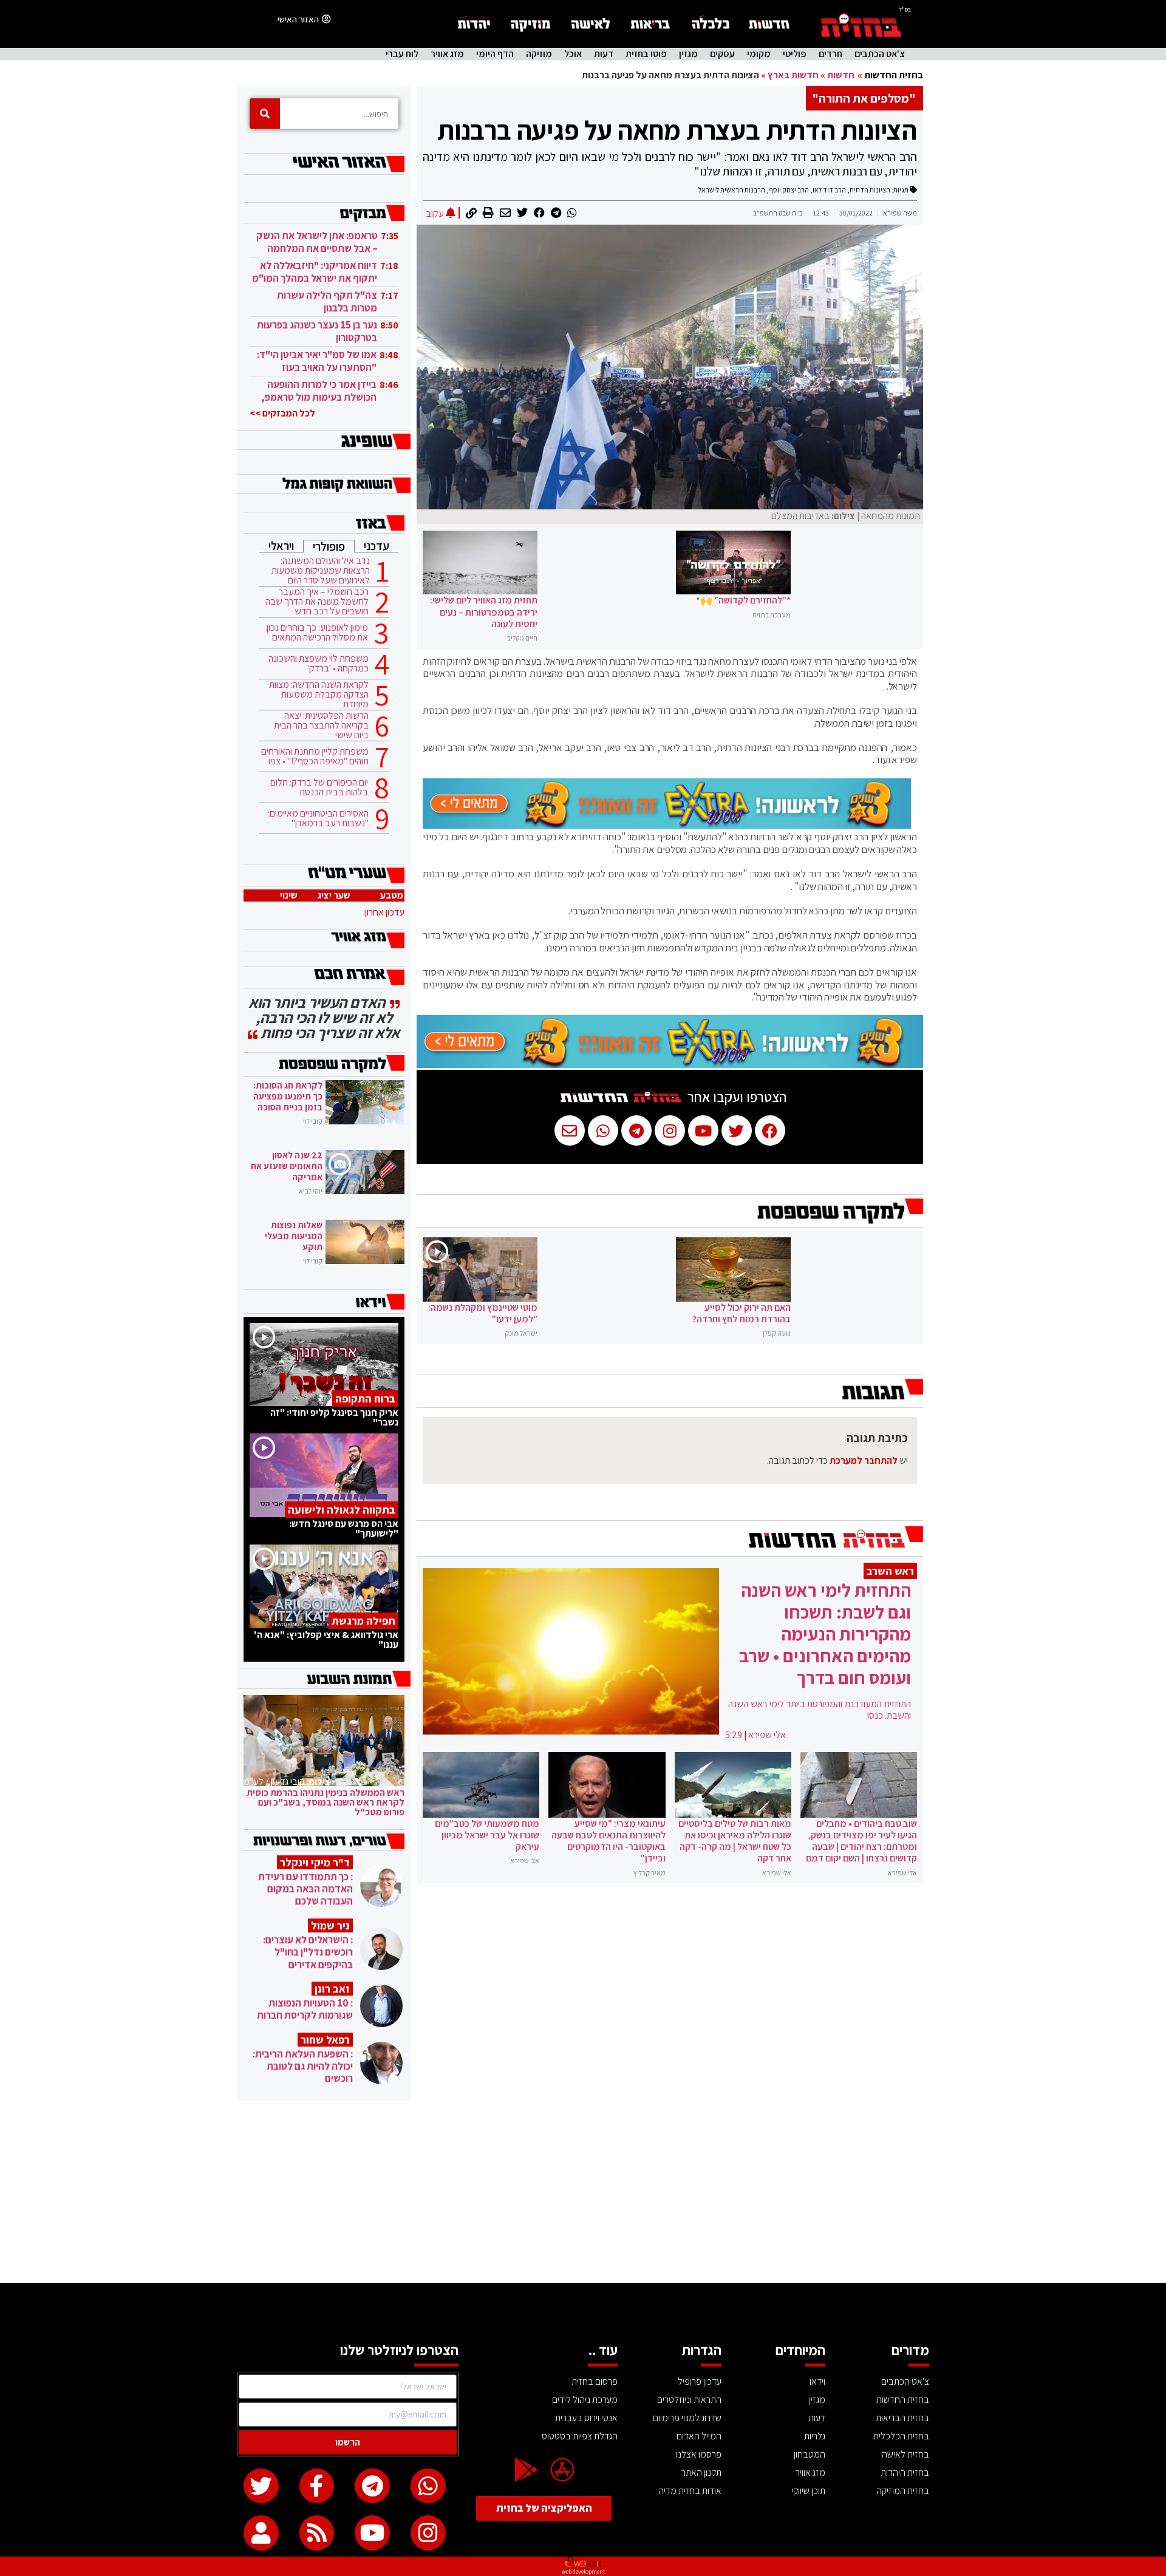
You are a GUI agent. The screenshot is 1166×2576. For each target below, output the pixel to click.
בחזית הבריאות (902, 2418)
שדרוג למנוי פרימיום (687, 2418)
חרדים (830, 54)
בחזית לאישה (905, 2454)
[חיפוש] (265, 114)
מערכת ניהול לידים (585, 2400)
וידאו (817, 2381)
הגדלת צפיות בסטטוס (580, 2436)
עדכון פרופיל (700, 2381)
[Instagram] (428, 2533)
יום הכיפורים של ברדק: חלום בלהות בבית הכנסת (319, 787)
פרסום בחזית (595, 2381)
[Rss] (317, 2533)
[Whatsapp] (428, 2486)
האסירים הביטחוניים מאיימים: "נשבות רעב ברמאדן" (318, 818)
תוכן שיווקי (808, 2491)
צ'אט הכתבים (880, 54)
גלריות (815, 2436)
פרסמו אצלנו (699, 2454)
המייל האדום (699, 2436)
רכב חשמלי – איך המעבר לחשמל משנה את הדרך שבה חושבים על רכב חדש (317, 602)
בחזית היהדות (905, 2472)
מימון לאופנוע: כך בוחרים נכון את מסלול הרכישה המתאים (317, 633)
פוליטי (795, 54)
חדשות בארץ (793, 75)
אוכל (573, 54)
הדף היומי (495, 54)
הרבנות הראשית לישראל (732, 190)
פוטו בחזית (646, 54)
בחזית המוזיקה (903, 2491)
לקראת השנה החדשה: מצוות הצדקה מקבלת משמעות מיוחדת (319, 695)
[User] (261, 2533)
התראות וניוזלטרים (689, 2400)
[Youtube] (372, 2533)
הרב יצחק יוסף (789, 190)
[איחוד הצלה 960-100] (667, 825)
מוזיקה (539, 54)
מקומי (759, 54)
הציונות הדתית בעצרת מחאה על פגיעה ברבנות (677, 130)
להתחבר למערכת (864, 1460)
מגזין (688, 54)
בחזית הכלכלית (901, 2436)
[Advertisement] (583, 2192)
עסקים (722, 54)
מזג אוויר (447, 54)
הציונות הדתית (870, 190)
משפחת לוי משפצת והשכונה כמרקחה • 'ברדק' (319, 664)
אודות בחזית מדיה (690, 2491)
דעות (604, 54)
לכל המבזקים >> (282, 413)
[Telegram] (372, 2486)
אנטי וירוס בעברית (586, 2418)
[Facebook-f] (317, 2486)
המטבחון (810, 2454)
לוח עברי (402, 54)
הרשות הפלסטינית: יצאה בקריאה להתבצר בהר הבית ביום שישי (321, 726)
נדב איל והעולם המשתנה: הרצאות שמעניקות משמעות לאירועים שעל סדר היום (321, 571)
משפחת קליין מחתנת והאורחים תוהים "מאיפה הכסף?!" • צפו (315, 756)
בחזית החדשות (894, 75)
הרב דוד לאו (829, 190)
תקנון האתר (701, 2472)
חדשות (841, 75)
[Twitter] (261, 2486)
